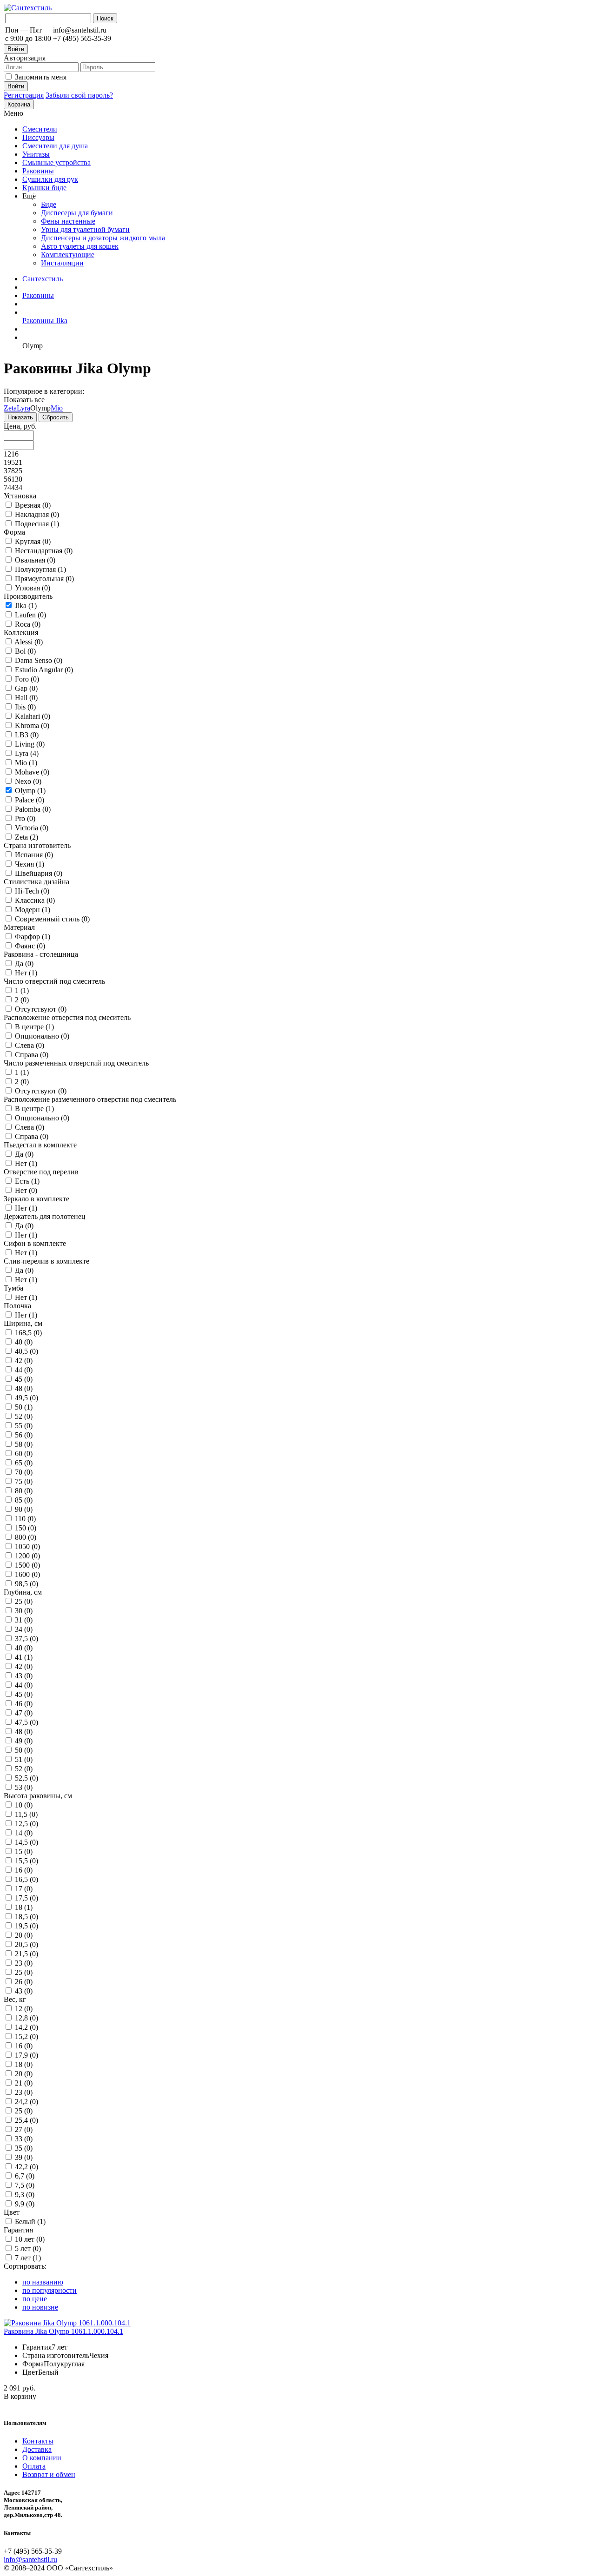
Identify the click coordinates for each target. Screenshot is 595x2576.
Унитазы (36, 154)
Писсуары (38, 137)
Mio (57, 408)
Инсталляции (62, 263)
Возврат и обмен (49, 2474)
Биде (49, 204)
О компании (42, 2458)
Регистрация (24, 95)
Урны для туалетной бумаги (85, 229)
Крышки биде (44, 188)
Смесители (40, 129)
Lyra (23, 408)
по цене (35, 2299)
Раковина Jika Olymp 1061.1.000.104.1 (63, 2331)
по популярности (50, 2290)
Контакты (38, 2441)
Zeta (10, 408)
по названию (43, 2282)
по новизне (40, 2307)
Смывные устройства (56, 162)
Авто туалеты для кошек (80, 246)
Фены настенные (68, 221)
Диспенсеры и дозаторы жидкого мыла (103, 238)
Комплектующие (68, 255)
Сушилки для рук (50, 179)
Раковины (38, 171)
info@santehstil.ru (30, 2559)
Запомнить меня (41, 77)
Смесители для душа (55, 146)
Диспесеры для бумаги (77, 213)
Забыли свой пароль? (79, 95)
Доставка (37, 2449)
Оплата (34, 2466)
